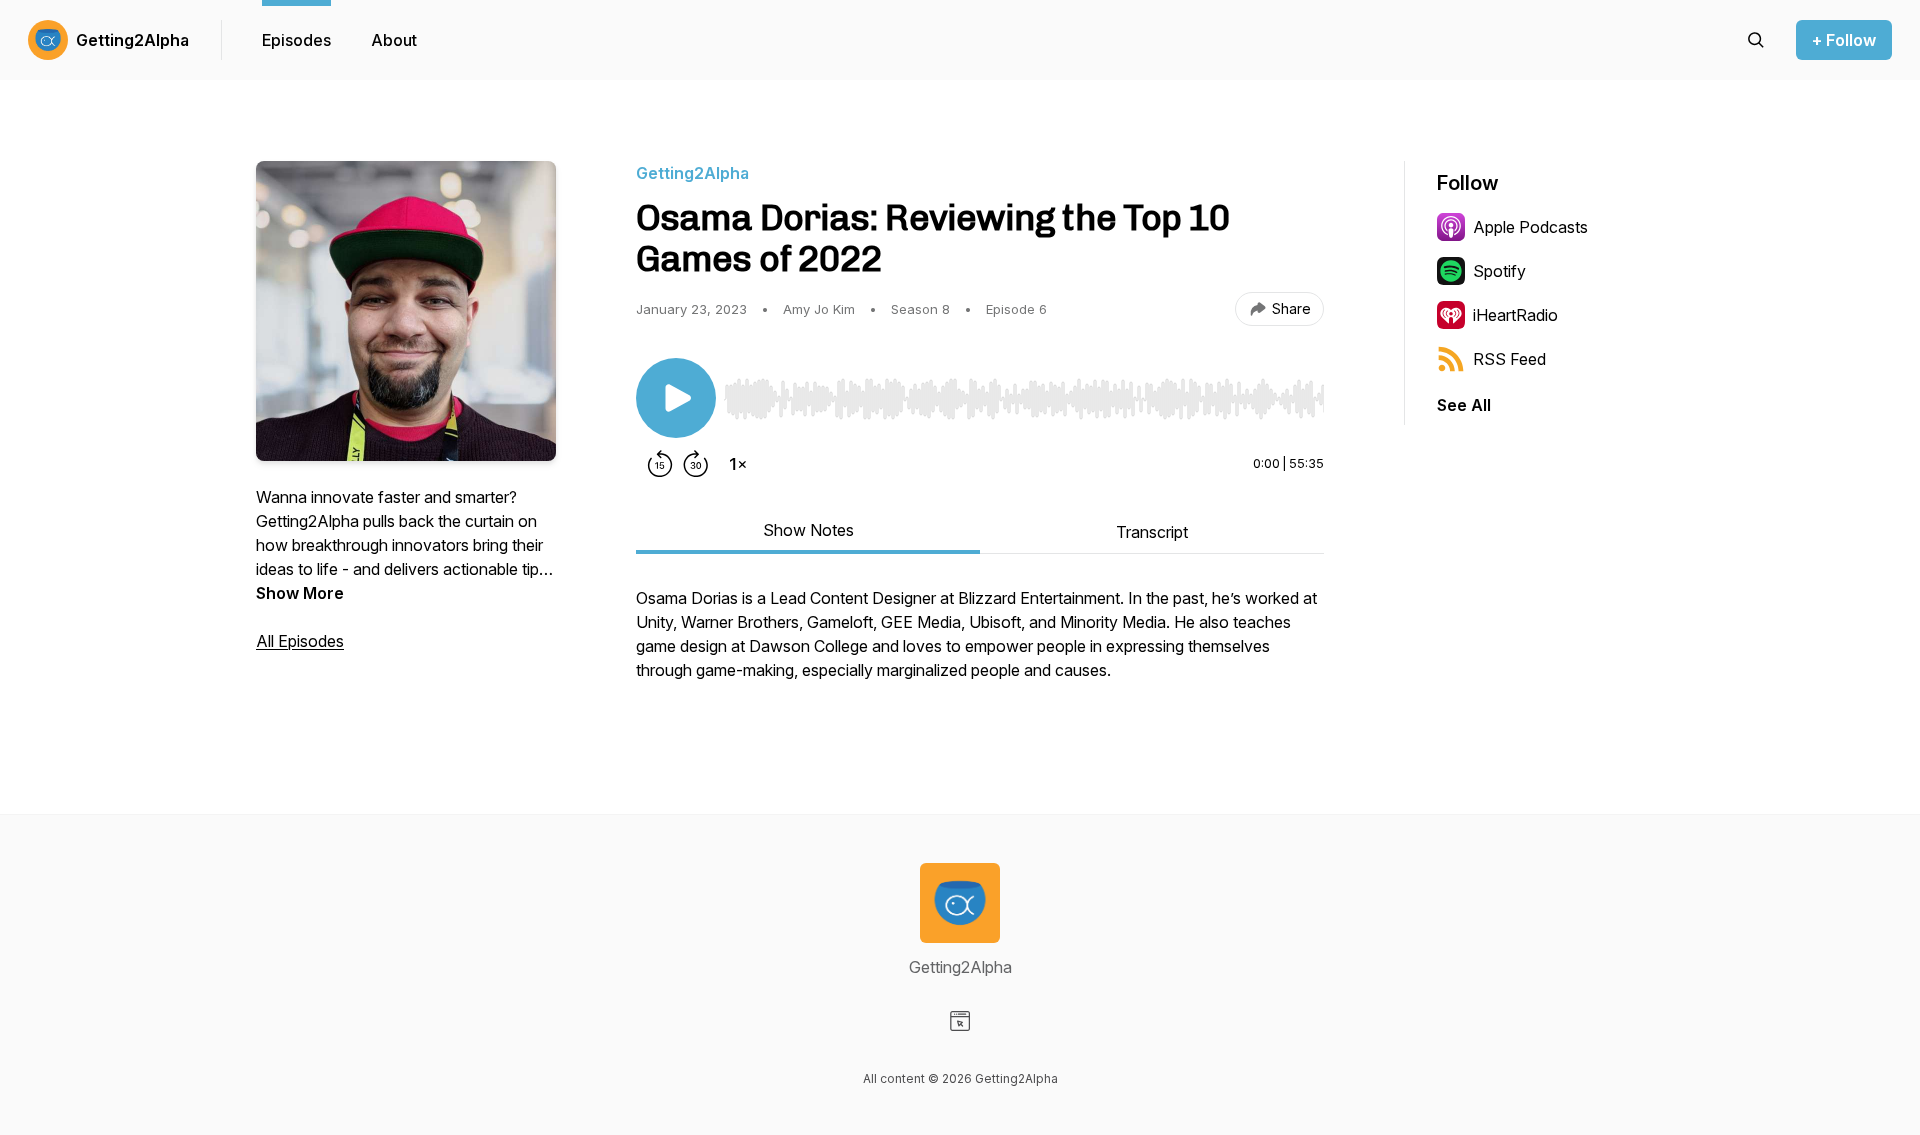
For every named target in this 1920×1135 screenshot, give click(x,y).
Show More (300, 593)
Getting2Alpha (132, 40)
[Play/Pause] (676, 398)
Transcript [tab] (1152, 532)
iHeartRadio (1515, 315)
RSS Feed (1509, 359)
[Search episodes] (1756, 40)
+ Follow (1844, 40)
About (394, 40)
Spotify (1499, 271)
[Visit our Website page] (960, 1021)
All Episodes (300, 641)
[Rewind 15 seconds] (660, 464)
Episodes (296, 40)
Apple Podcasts (1530, 227)
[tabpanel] (980, 644)
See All (1464, 405)
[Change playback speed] (738, 464)
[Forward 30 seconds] (696, 464)
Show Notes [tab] (808, 530)
